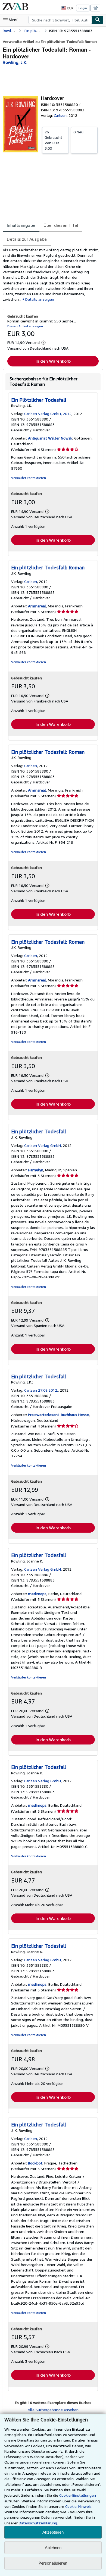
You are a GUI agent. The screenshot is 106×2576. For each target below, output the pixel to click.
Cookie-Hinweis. (79, 2506)
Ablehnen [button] (53, 2548)
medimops (37, 1594)
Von (53, 140)
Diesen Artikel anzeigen (25, 326)
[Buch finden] (98, 20)
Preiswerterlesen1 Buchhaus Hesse (58, 1415)
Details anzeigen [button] (40, 299)
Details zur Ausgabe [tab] (27, 239)
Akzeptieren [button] (53, 2532)
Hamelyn (36, 1170)
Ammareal (37, 606)
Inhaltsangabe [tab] (21, 225)
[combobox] (60, 20)
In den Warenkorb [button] (53, 361)
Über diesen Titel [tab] (61, 225)
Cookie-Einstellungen (78, 2495)
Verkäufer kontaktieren (29, 478)
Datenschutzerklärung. (38, 2523)
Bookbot (35, 2163)
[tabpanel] (51, 275)
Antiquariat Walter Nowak (50, 438)
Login (83, 8)
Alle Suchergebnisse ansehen (53, 2410)
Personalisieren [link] (53, 2563)
